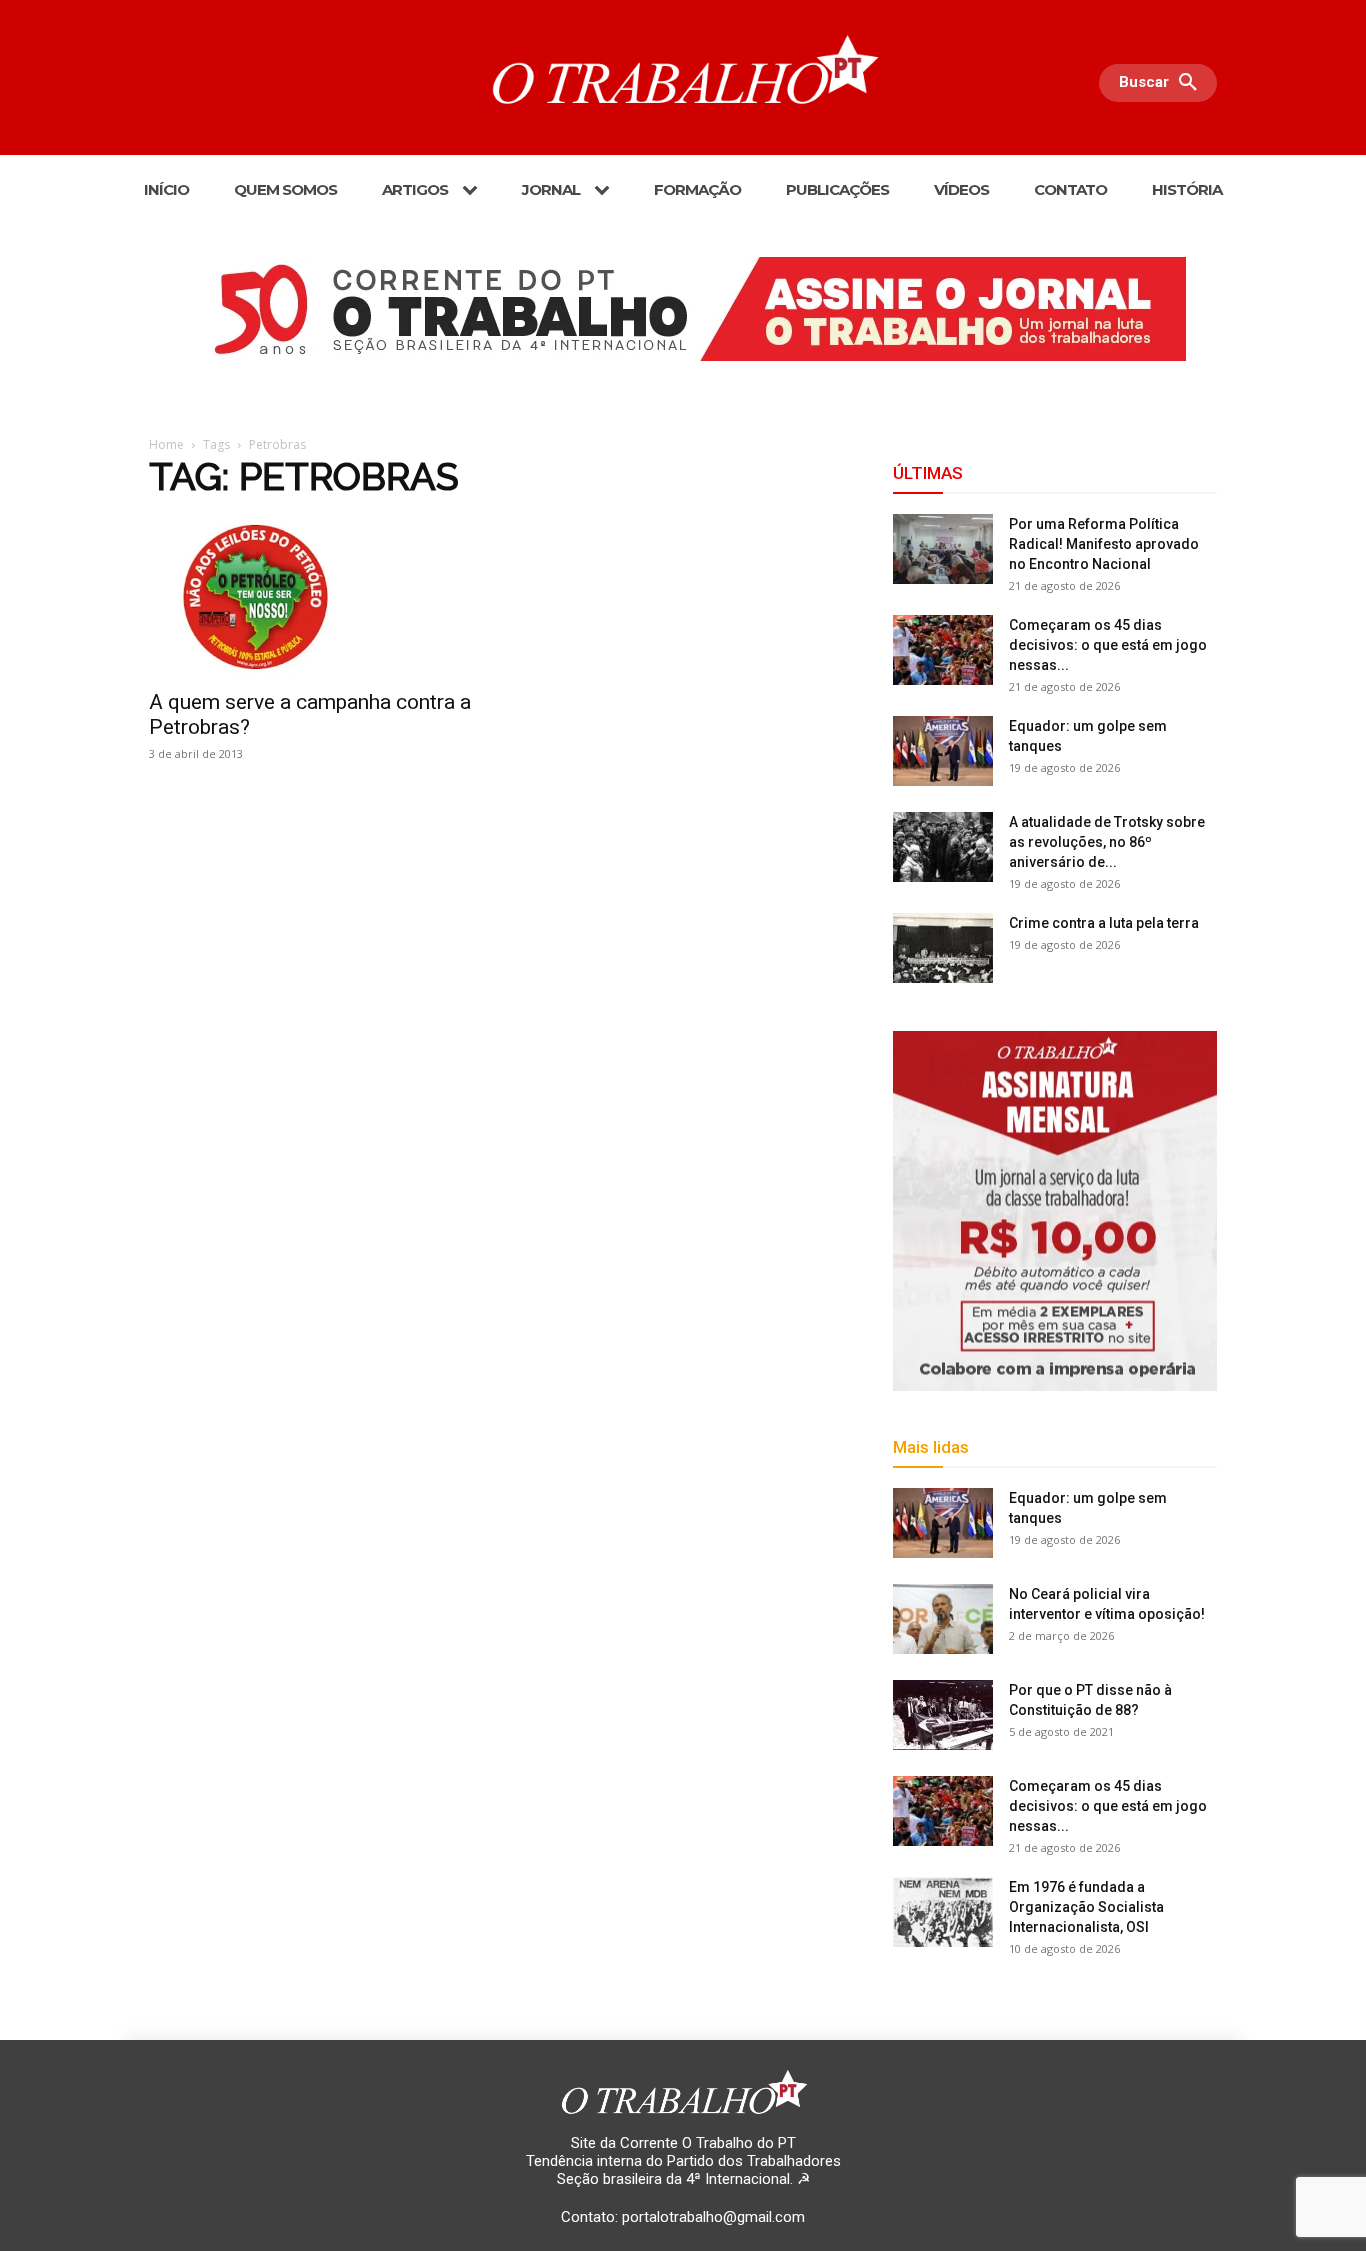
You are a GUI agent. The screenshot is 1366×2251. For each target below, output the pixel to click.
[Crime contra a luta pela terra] (943, 948)
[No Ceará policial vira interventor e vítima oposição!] (943, 1619)
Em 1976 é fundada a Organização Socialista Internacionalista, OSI (1086, 1907)
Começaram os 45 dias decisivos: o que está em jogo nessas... (1108, 645)
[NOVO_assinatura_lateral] (1055, 1211)
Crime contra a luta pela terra (1104, 923)
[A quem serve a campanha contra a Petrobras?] (311, 597)
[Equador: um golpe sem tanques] (943, 751)
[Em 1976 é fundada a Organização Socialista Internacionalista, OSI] (943, 1912)
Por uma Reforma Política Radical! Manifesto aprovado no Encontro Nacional (1104, 544)
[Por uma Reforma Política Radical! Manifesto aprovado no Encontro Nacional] (943, 549)
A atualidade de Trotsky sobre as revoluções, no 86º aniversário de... (1107, 842)
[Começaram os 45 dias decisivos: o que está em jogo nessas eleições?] (943, 650)
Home (166, 444)
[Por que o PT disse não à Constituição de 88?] (943, 1715)
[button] (1163, 83)
